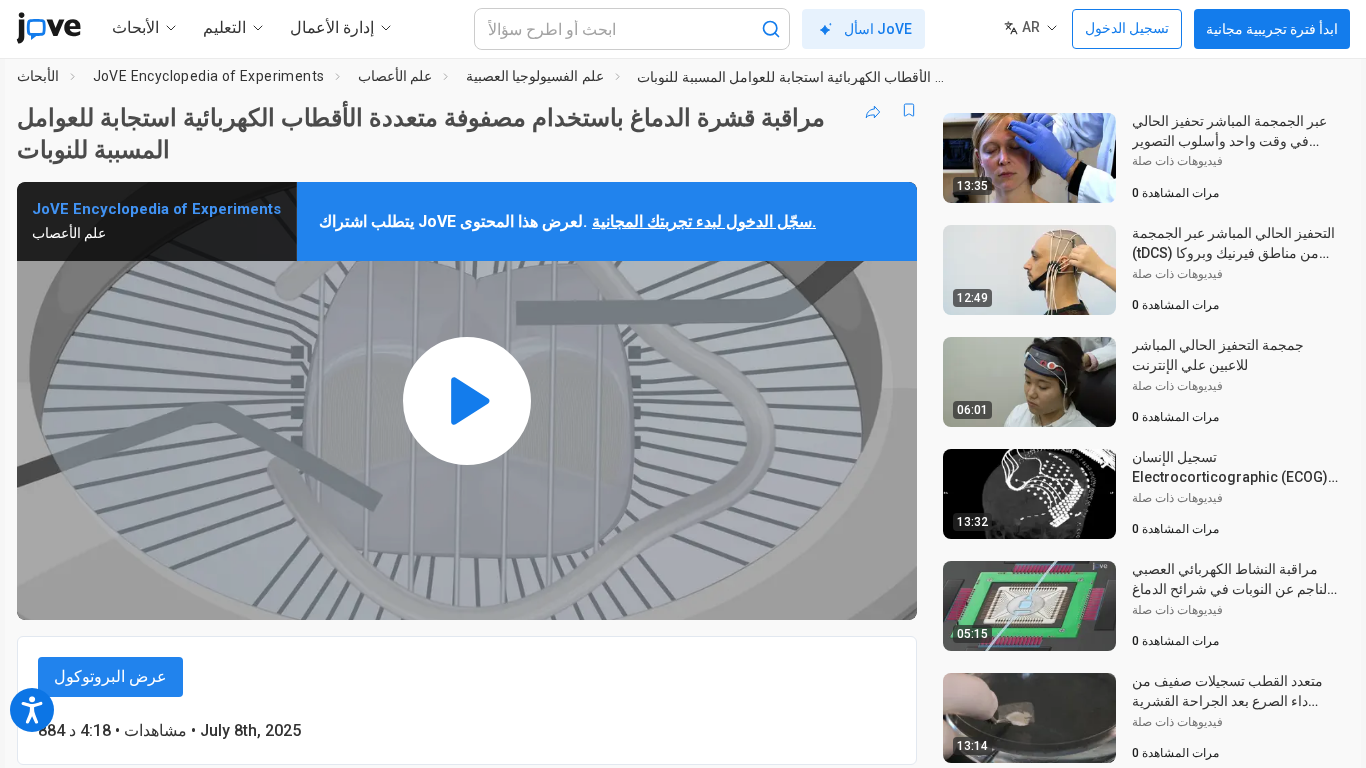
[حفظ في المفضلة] (909, 110)
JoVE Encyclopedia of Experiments (209, 76)
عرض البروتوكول (110, 676)
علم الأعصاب (395, 76)
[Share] (873, 110)
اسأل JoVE (878, 29)
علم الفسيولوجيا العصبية (535, 76)
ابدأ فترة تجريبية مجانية (1272, 29)
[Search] (771, 29)
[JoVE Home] (48, 28)
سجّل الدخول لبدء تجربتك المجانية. (704, 221)
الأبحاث (38, 76)
